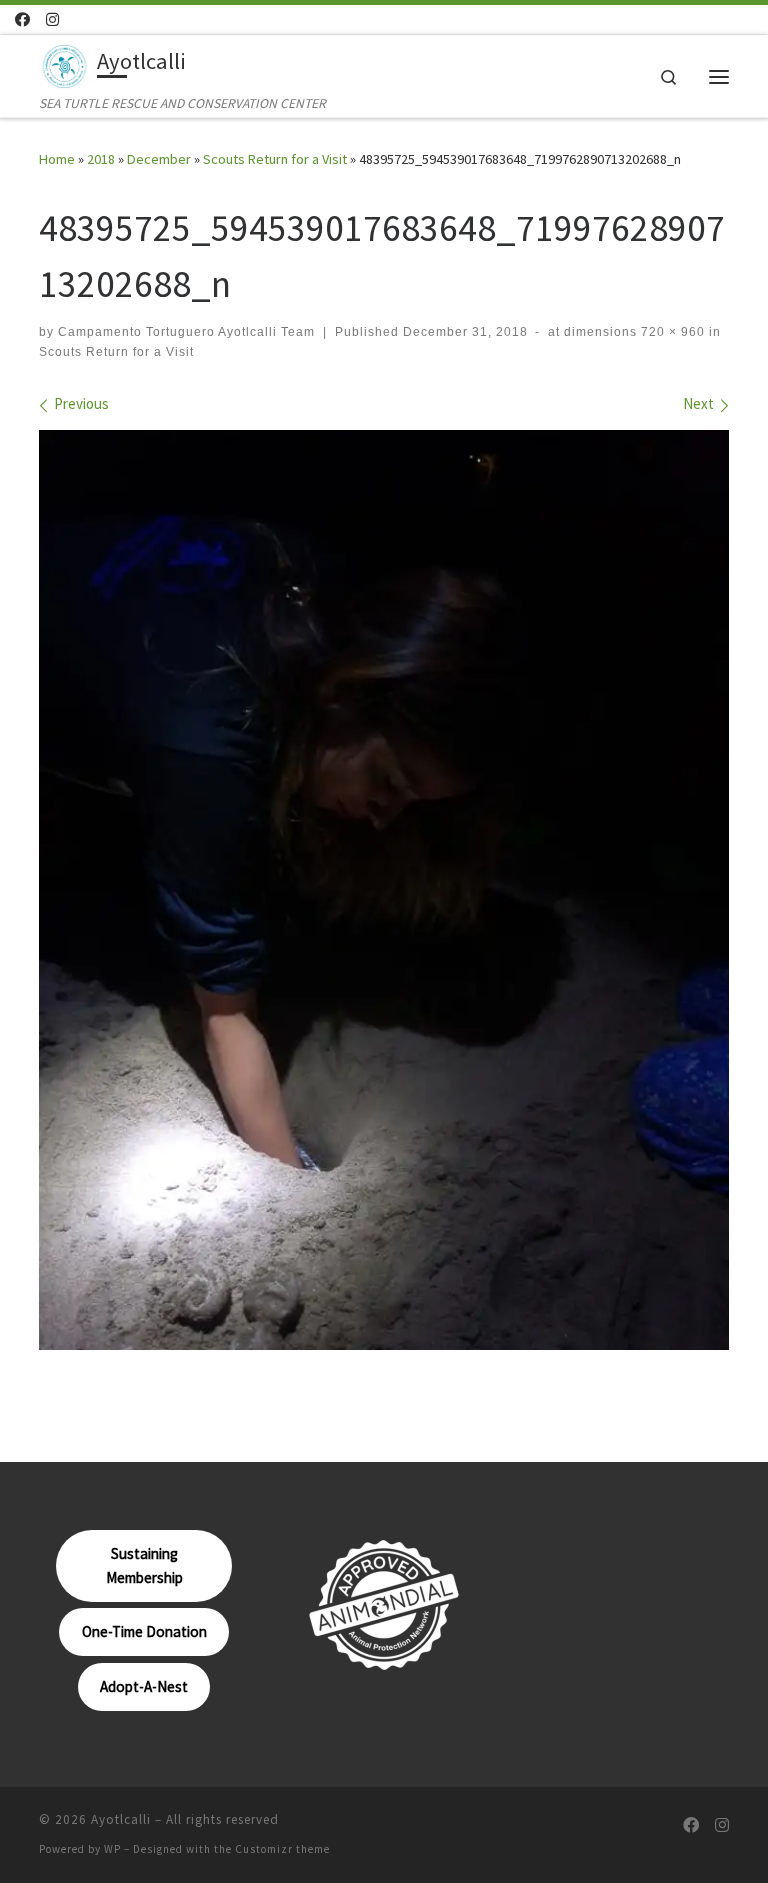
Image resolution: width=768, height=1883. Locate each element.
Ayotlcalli (121, 1819)
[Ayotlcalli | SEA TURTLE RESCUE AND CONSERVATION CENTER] (64, 64)
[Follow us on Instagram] (52, 19)
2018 (101, 159)
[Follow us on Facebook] (22, 19)
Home (57, 159)
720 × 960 (671, 332)
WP (112, 1849)
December (159, 159)
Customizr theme (282, 1849)
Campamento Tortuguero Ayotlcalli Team (186, 332)
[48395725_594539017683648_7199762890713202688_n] (384, 890)
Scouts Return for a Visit (275, 159)
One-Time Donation (144, 1631)
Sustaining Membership (144, 1565)
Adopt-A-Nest (144, 1686)
